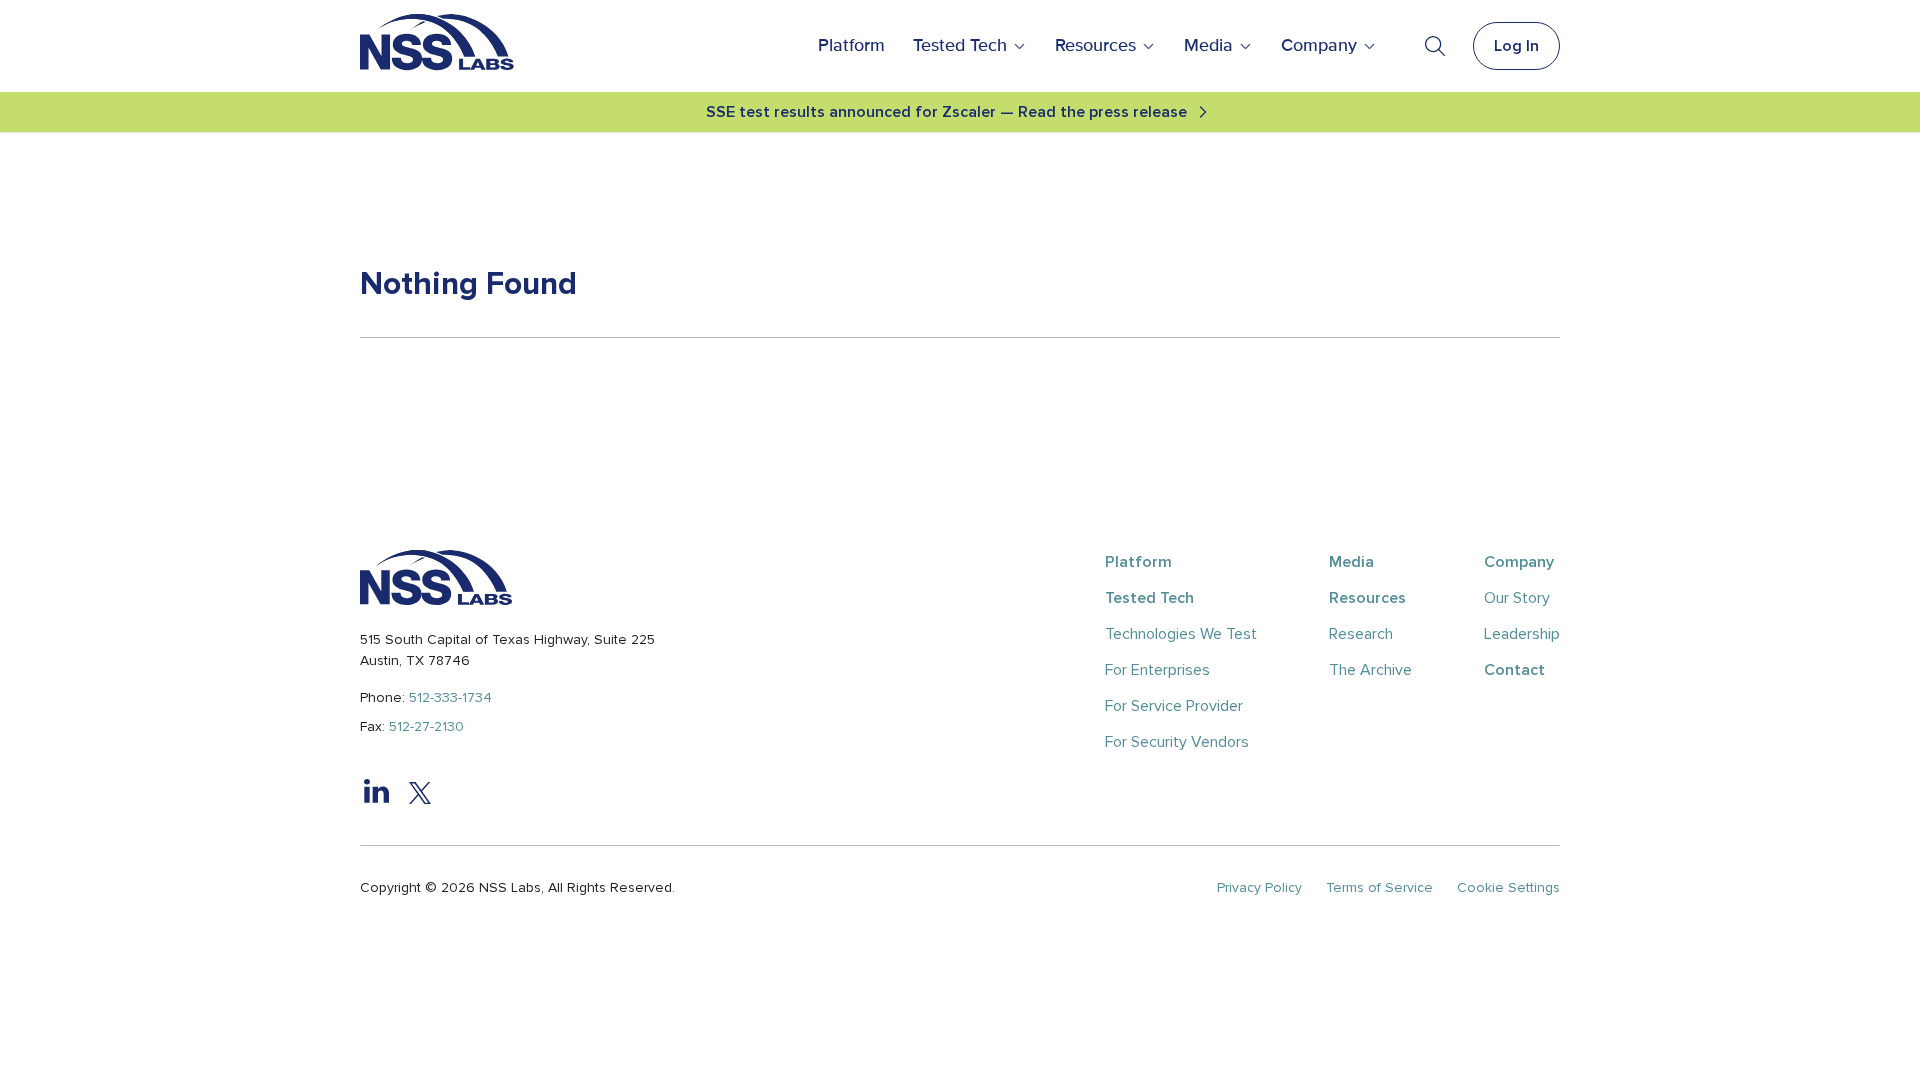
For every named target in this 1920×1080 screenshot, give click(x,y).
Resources (1095, 46)
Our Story (1517, 598)
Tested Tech (960, 46)
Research (1361, 634)
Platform (851, 46)
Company (1319, 46)
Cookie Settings (1508, 887)
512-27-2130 (426, 726)
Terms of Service (1379, 887)
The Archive (1370, 670)
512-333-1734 (450, 697)
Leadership (1522, 634)
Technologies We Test (1181, 634)
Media (1208, 46)
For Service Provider (1174, 706)
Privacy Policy (1259, 887)
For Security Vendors (1177, 742)
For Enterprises (1157, 670)
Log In (1516, 46)
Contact (1514, 670)
